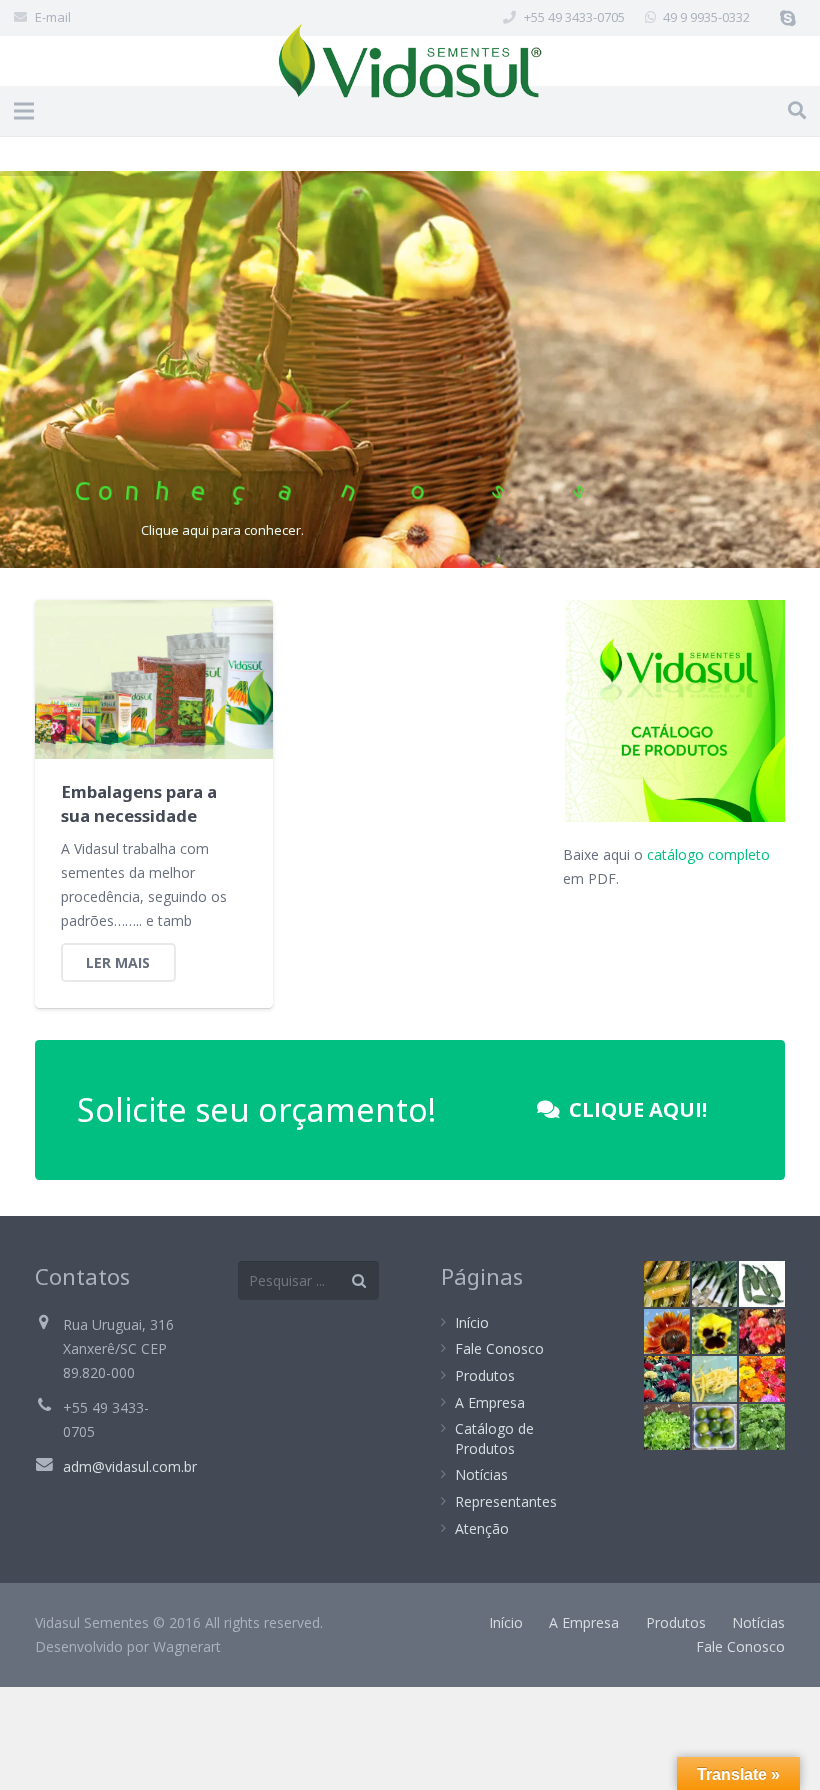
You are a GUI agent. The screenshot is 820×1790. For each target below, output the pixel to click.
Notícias (481, 1474)
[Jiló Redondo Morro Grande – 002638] (715, 1427)
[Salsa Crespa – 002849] (762, 1427)
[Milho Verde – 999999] (667, 1284)
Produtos (485, 1375)
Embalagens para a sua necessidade (139, 803)
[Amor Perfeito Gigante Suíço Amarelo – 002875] (715, 1332)
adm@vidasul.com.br (130, 1466)
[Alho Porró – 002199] (715, 1284)
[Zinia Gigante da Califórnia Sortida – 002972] (762, 1379)
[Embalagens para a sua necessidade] (154, 679)
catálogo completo (708, 854)
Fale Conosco (499, 1348)
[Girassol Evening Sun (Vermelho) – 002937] (667, 1332)
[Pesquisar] (797, 110)
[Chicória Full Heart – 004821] (667, 1427)
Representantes (506, 1501)
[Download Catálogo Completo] (674, 816)
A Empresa (490, 1402)
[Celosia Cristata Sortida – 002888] (667, 1379)
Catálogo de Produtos (494, 1438)
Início (472, 1322)
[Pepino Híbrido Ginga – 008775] (762, 1284)
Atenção (482, 1528)
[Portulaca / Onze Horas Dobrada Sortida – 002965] (762, 1332)
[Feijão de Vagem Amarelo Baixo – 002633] (715, 1379)
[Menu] (24, 111)
